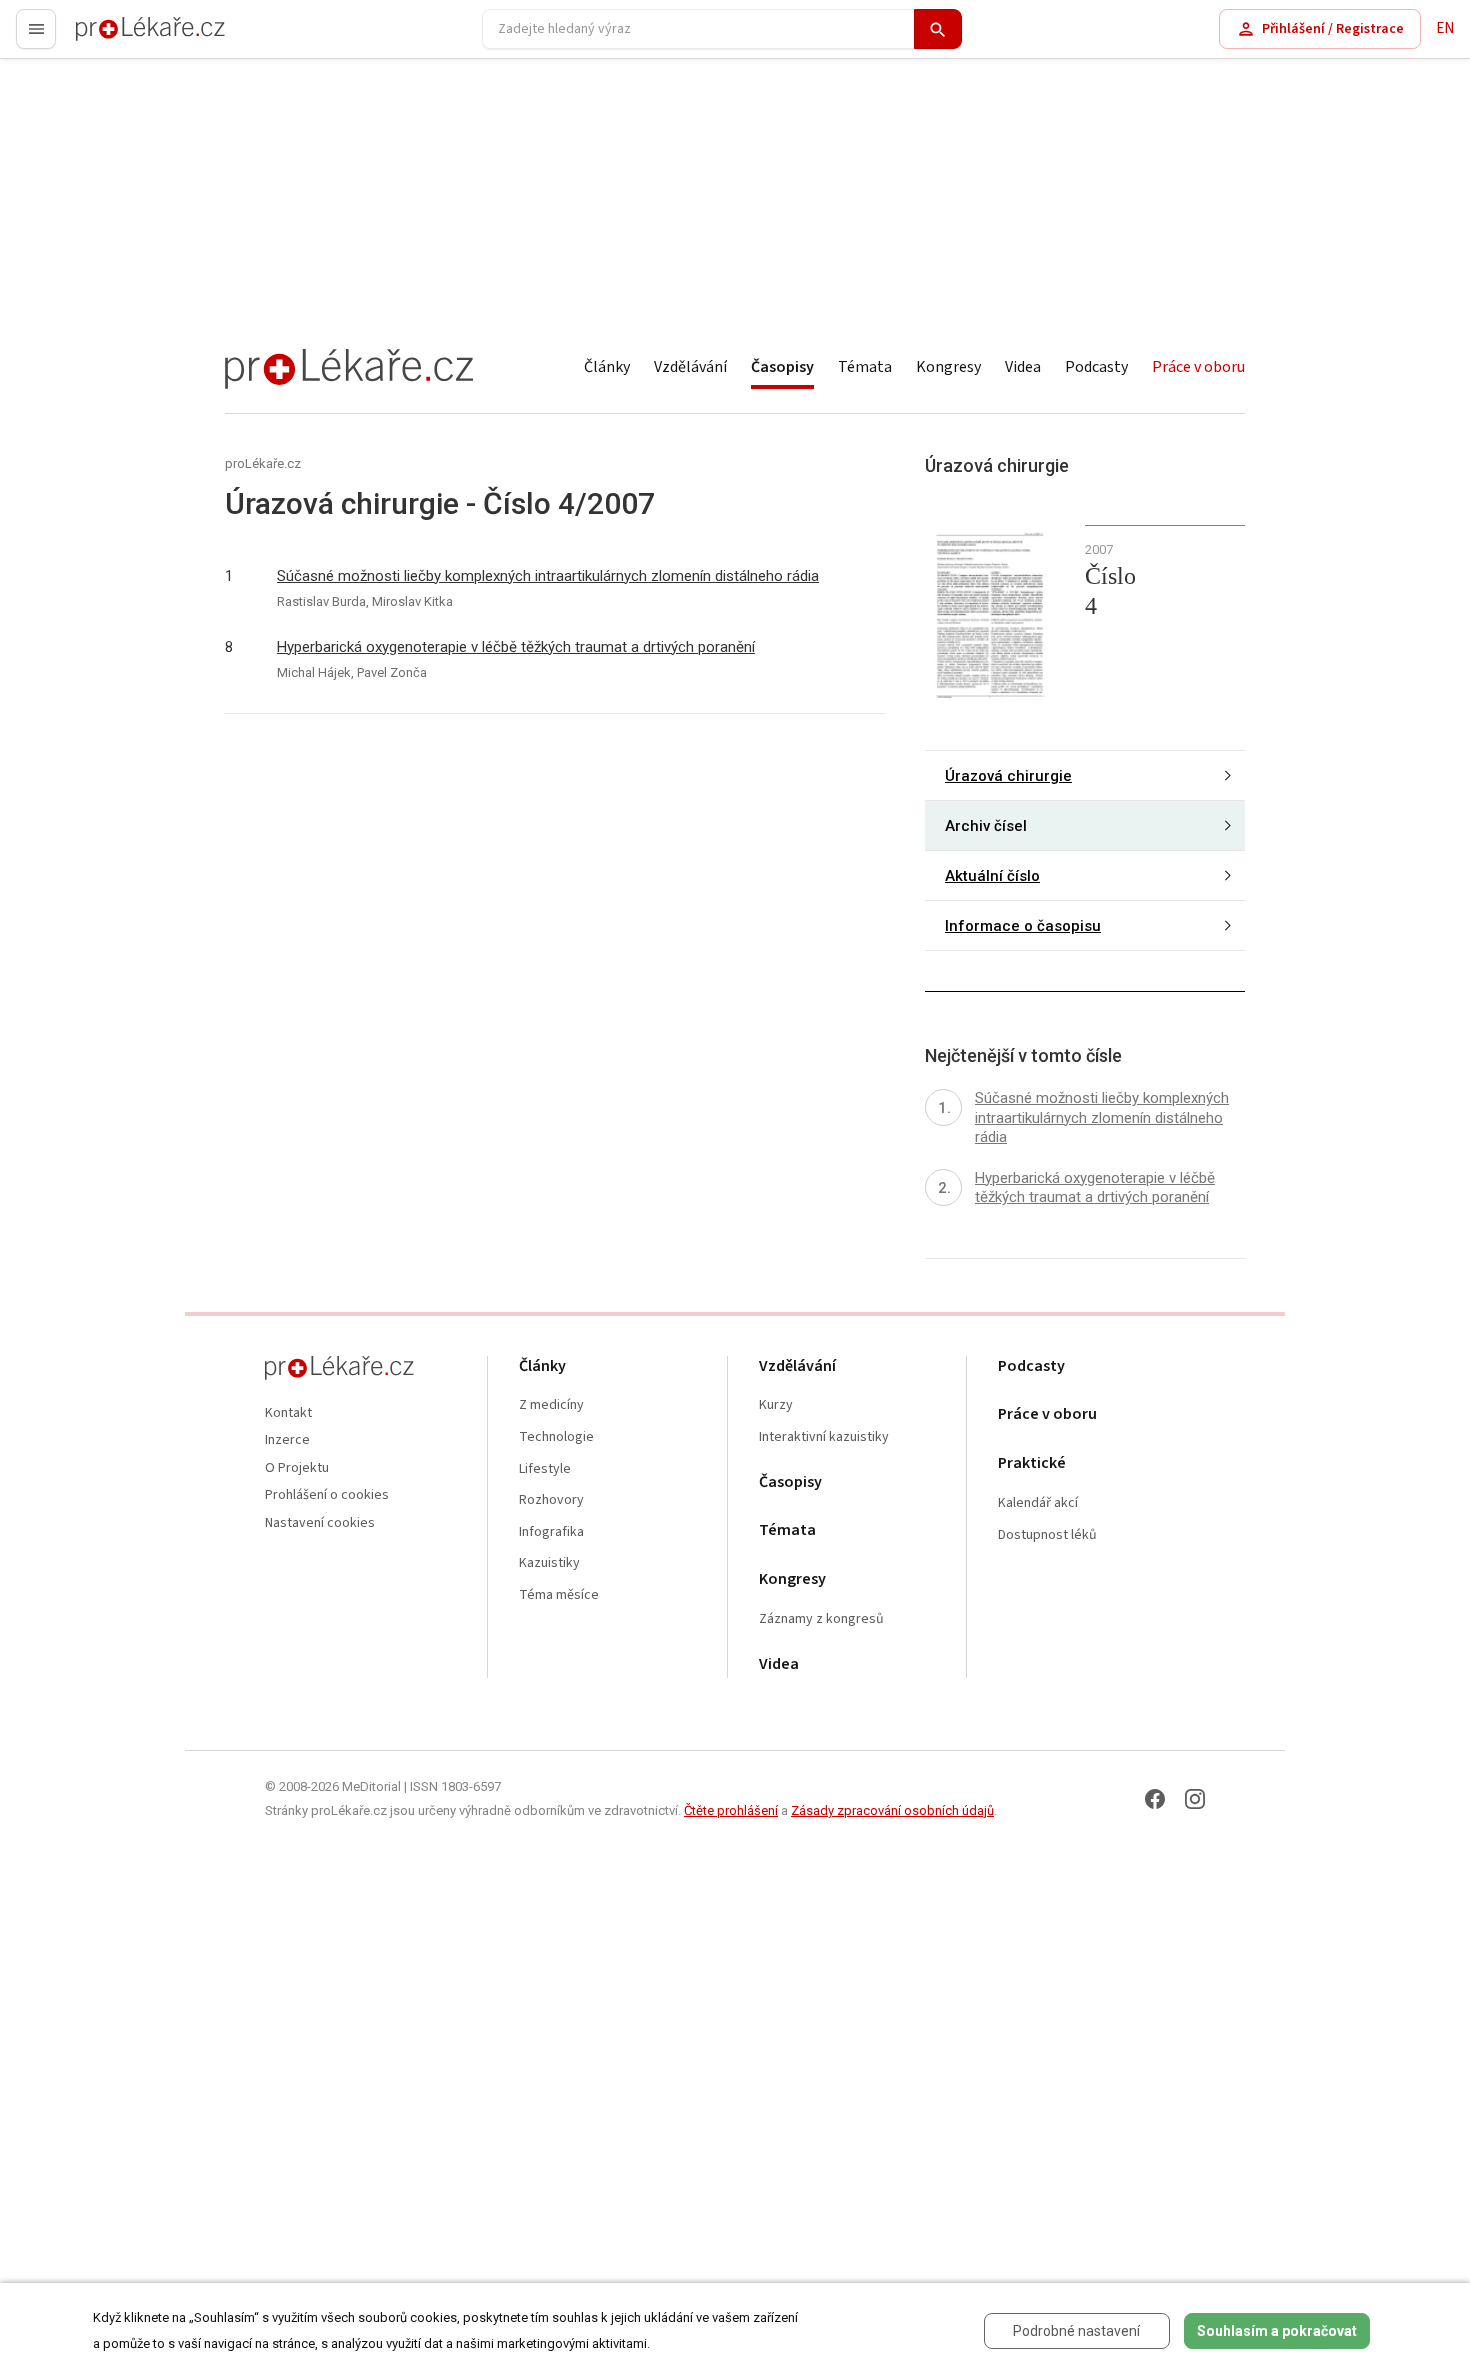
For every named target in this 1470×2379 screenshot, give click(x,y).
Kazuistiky (549, 1563)
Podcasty (1096, 367)
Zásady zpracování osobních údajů (892, 1810)
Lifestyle (545, 1469)
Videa (1023, 367)
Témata (865, 367)
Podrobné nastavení (1076, 2331)
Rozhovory (551, 1500)
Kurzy (776, 1405)
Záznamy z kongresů (821, 1619)
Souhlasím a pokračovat (1277, 2331)
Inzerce (287, 1440)
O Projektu (297, 1468)
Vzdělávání (690, 367)
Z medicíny (551, 1405)
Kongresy (948, 367)
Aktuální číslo (992, 876)
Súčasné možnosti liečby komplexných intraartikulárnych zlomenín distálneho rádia (548, 576)
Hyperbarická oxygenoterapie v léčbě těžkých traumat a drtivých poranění (516, 647)
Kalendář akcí (1038, 1503)
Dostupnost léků (1047, 1535)
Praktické (1032, 1463)
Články (607, 367)
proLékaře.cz (116, 37)
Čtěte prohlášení (731, 1810)
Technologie (556, 1437)
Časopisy (782, 367)
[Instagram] (1195, 1799)
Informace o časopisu (1023, 926)
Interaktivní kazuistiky (824, 1437)
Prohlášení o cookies (327, 1495)
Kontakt (288, 1413)
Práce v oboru (1198, 367)
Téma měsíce (559, 1595)
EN (1445, 28)
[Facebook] (1155, 1799)
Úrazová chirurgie (1008, 776)
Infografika (551, 1532)
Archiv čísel (986, 826)
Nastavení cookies (320, 1523)
